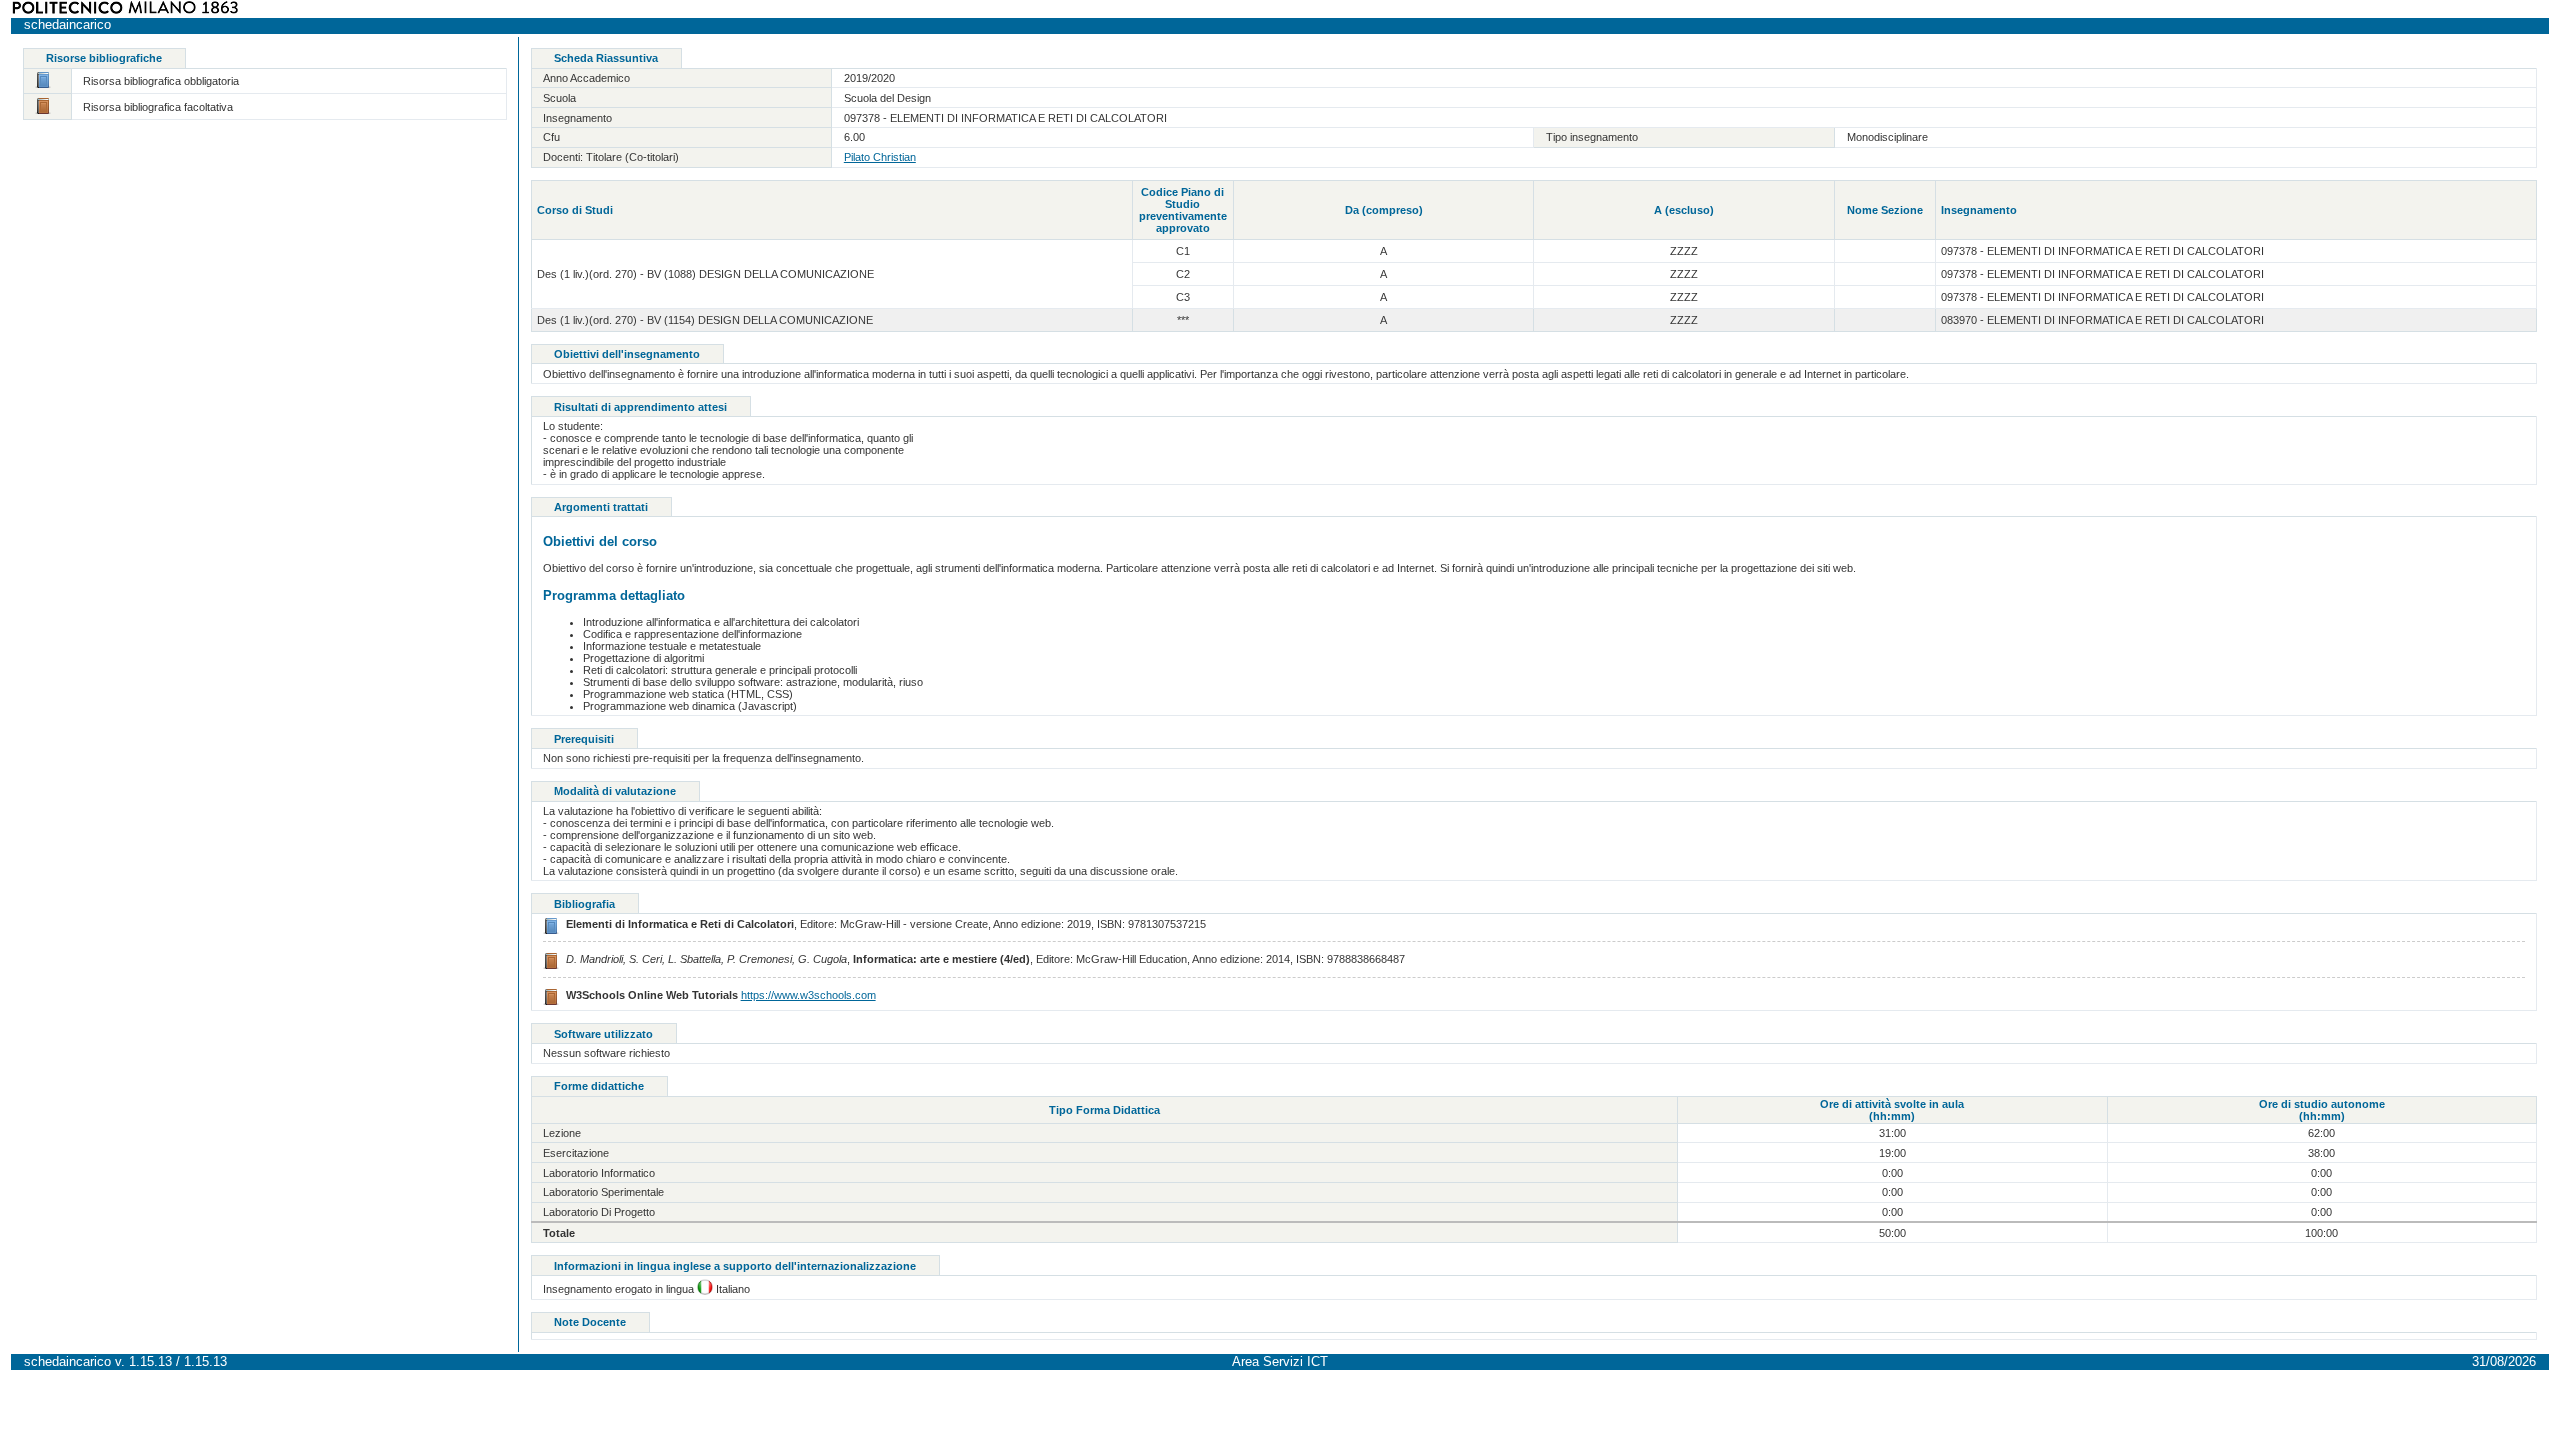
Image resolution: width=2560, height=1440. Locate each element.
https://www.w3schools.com (808, 995)
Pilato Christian (880, 157)
